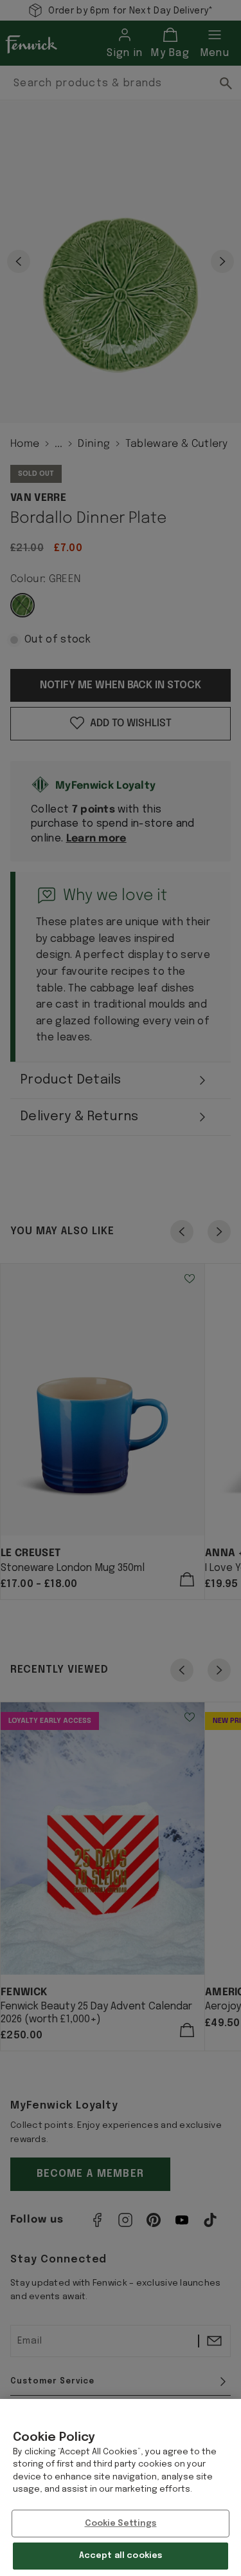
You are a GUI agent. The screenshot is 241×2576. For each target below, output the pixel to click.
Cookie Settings (121, 2524)
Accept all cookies (121, 2556)
